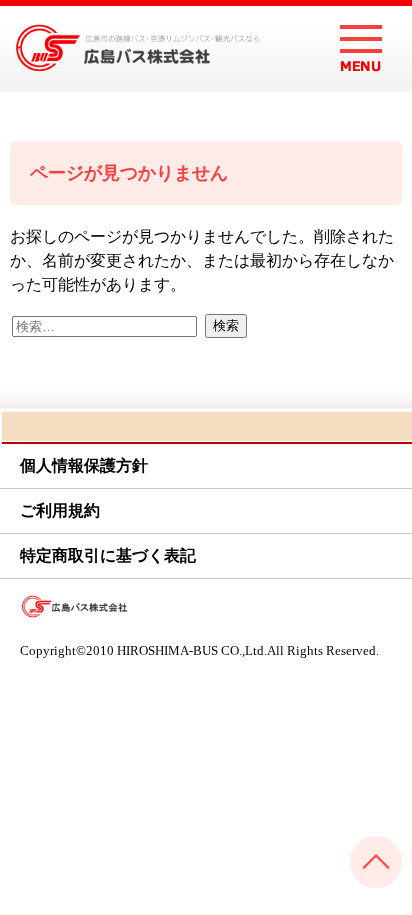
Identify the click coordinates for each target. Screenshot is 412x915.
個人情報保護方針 (84, 465)
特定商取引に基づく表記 (108, 555)
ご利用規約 (60, 510)
